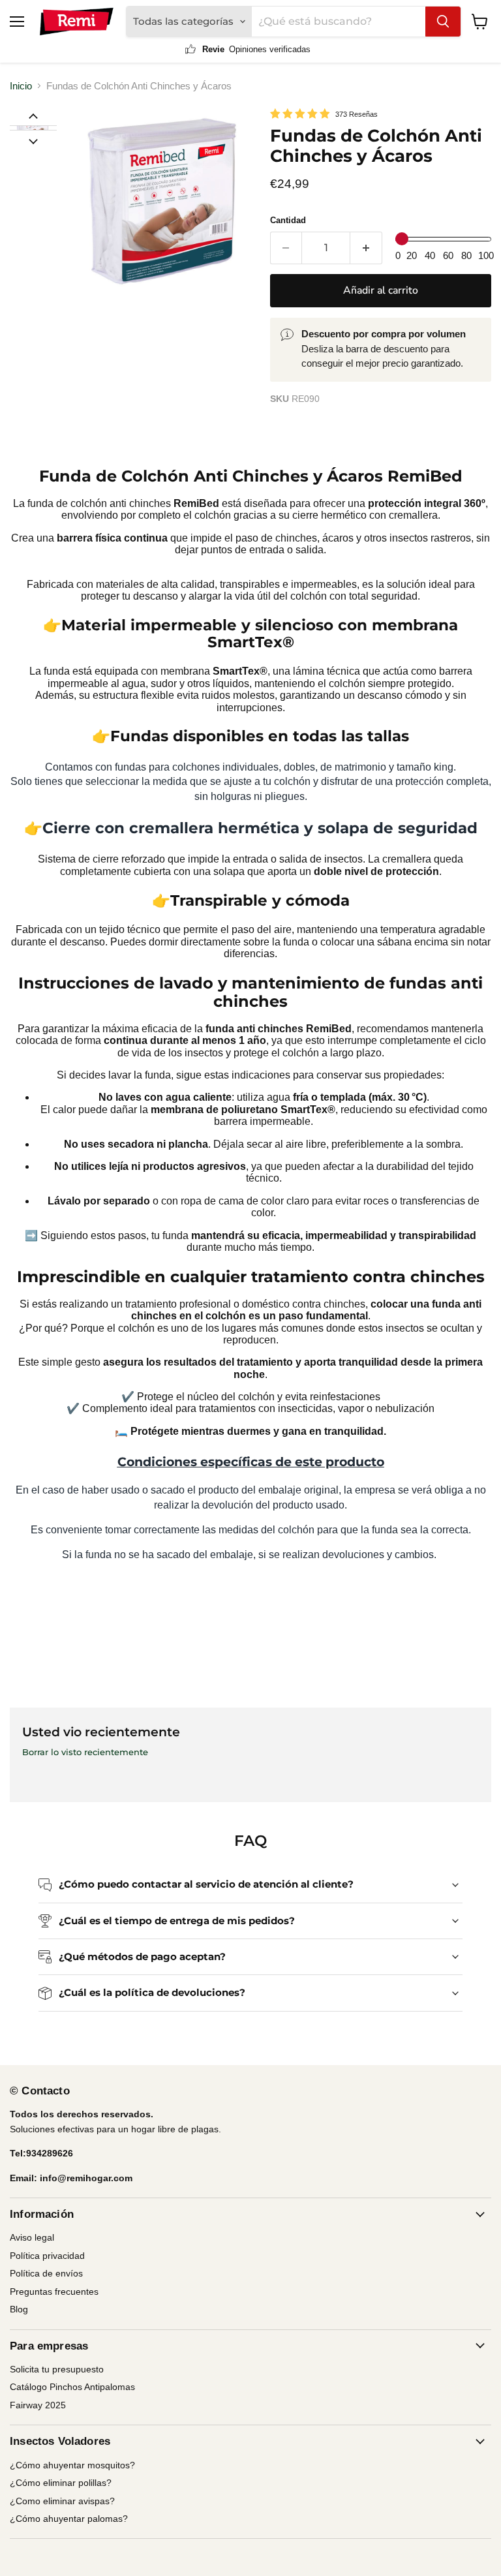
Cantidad (288, 220)
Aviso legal (32, 2237)
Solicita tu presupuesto (57, 2369)
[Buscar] (443, 22)
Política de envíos (46, 2273)
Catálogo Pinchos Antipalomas (72, 2387)
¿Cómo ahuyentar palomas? (69, 2519)
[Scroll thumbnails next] (33, 140)
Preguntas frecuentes (54, 2292)
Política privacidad (47, 2256)
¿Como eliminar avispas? (62, 2501)
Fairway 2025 (38, 2405)
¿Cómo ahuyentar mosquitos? (72, 2465)
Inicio (21, 86)
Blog (19, 2309)
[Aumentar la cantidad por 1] (366, 248)
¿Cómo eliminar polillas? (61, 2483)
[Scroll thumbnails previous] (33, 115)
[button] (33, 128)
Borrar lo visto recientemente (85, 1752)
